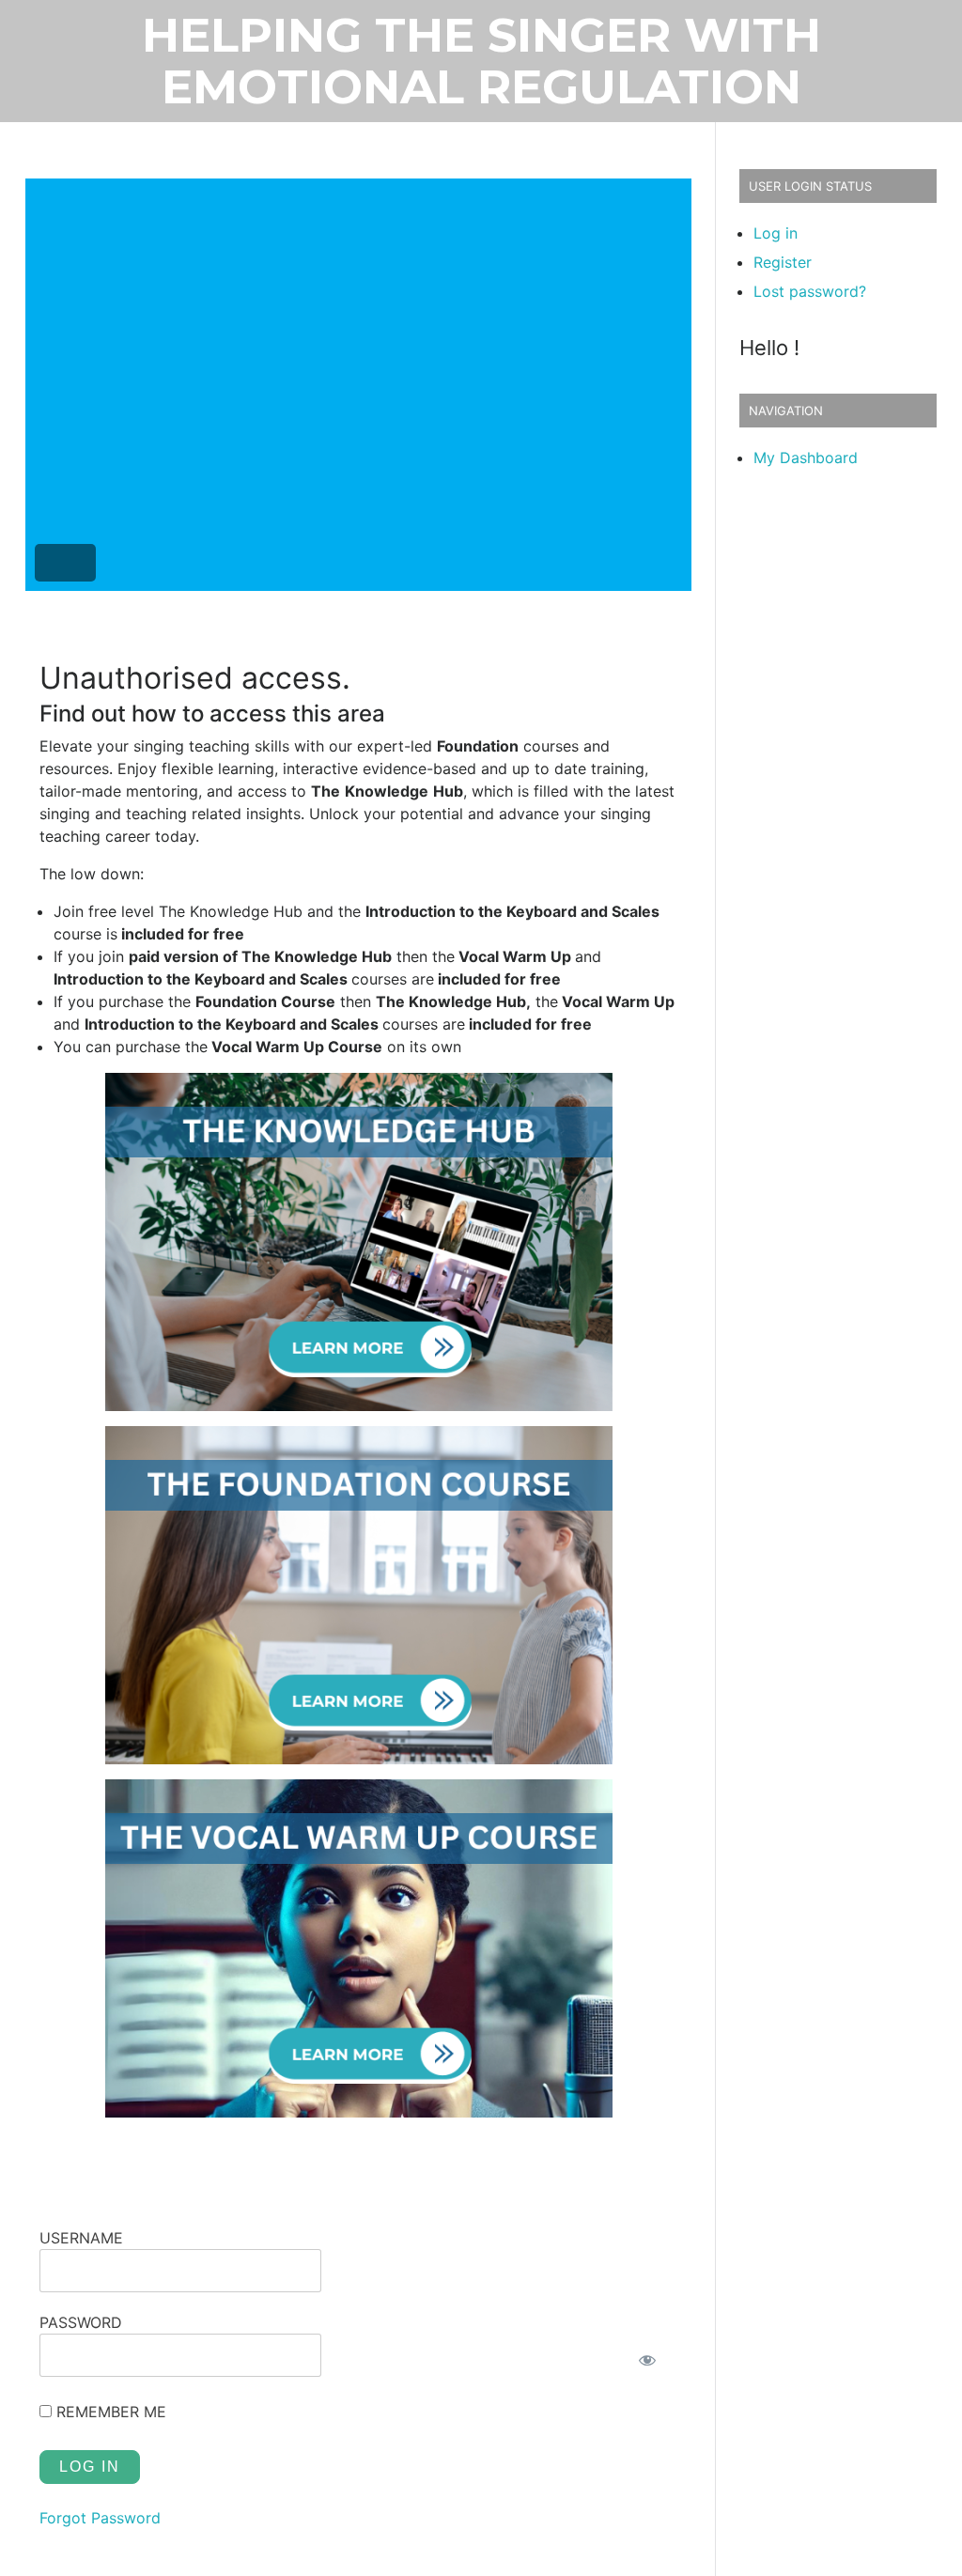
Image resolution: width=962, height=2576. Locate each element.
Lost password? (810, 291)
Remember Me (109, 2412)
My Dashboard (806, 458)
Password (81, 2322)
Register (783, 262)
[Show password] (647, 2360)
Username (81, 2238)
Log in (776, 233)
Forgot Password (100, 2518)
